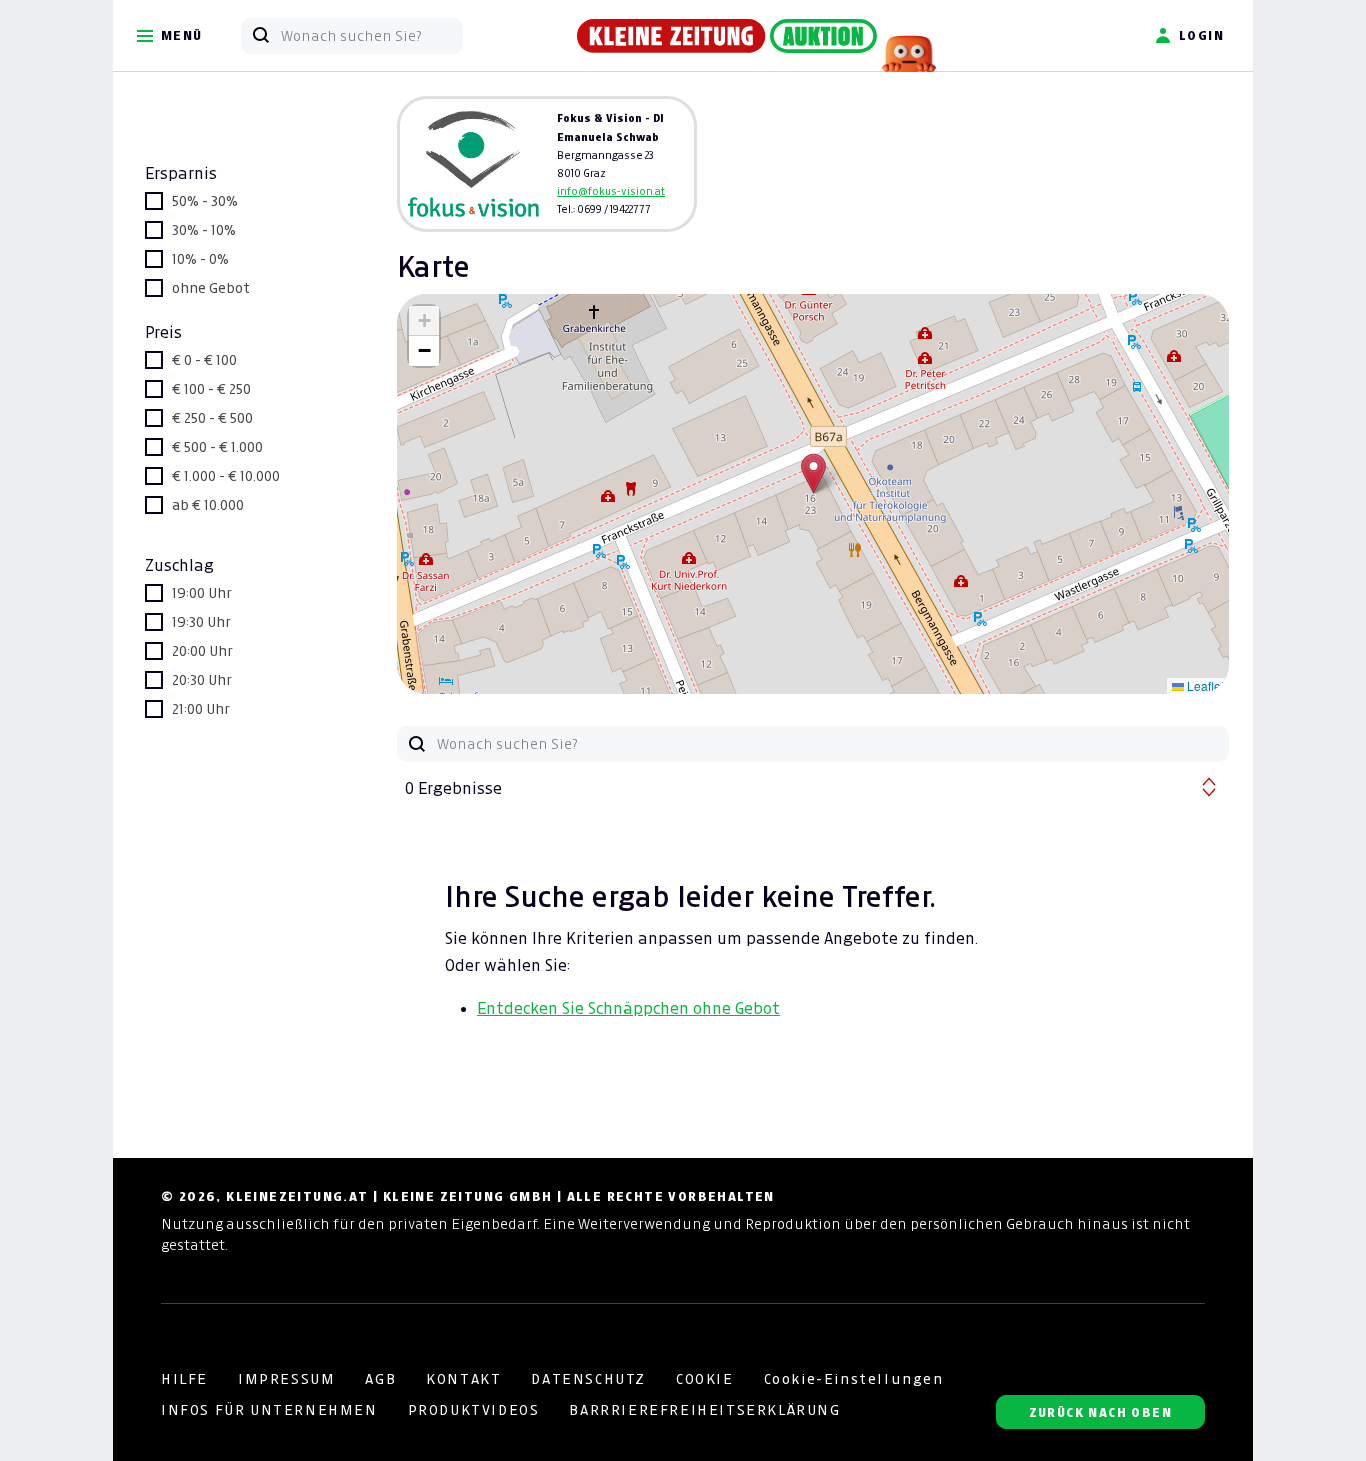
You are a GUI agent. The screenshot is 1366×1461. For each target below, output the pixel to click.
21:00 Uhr (201, 709)
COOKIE (705, 1379)
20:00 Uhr (202, 651)
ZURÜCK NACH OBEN (1100, 1412)
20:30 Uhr (202, 680)
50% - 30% (205, 201)
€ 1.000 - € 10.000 (226, 476)
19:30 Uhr (201, 622)
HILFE (184, 1379)
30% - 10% (204, 230)
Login (1201, 35)
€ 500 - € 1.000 (217, 447)
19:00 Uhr (202, 593)
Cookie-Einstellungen (854, 1379)
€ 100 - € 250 (211, 389)
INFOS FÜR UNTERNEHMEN (269, 1410)
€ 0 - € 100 (204, 360)
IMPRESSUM (286, 1379)
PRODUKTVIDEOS (474, 1410)
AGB (380, 1379)
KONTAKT (463, 1379)
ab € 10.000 (208, 505)
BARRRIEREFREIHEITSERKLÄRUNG (704, 1410)
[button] (813, 473)
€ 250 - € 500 (212, 418)
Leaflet (1204, 685)
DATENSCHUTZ (588, 1379)
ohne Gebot (211, 288)
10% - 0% (200, 259)
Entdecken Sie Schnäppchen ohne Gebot (628, 1008)
